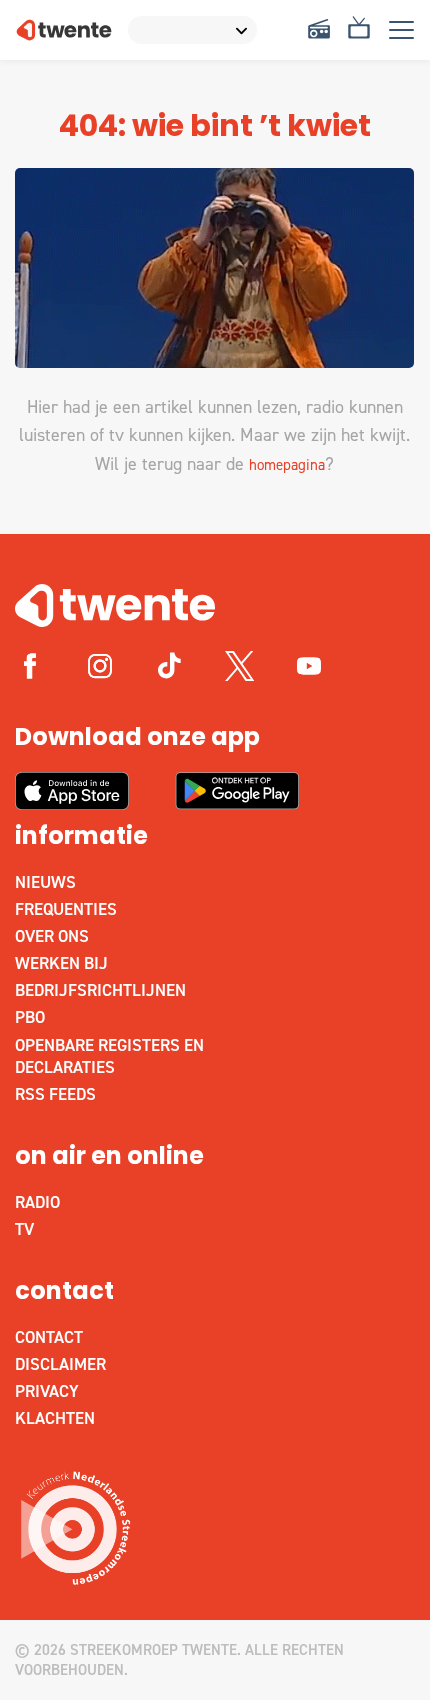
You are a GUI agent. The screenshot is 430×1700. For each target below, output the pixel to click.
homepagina (287, 465)
